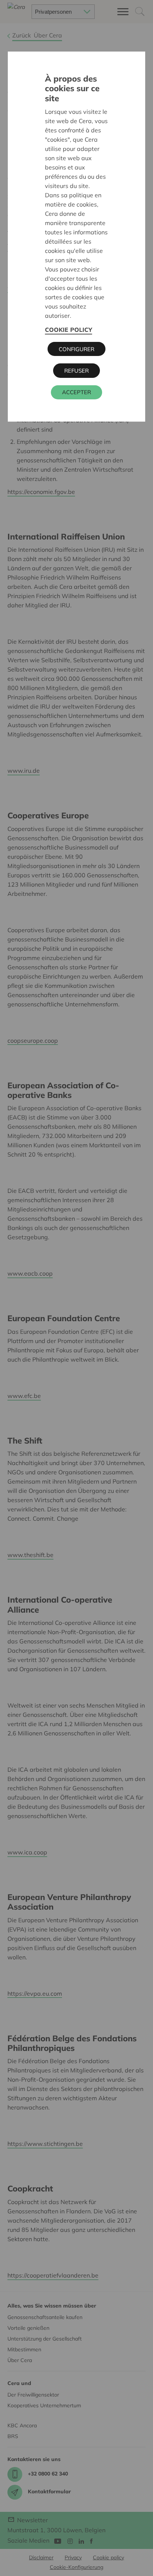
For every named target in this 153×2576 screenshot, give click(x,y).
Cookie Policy (69, 330)
